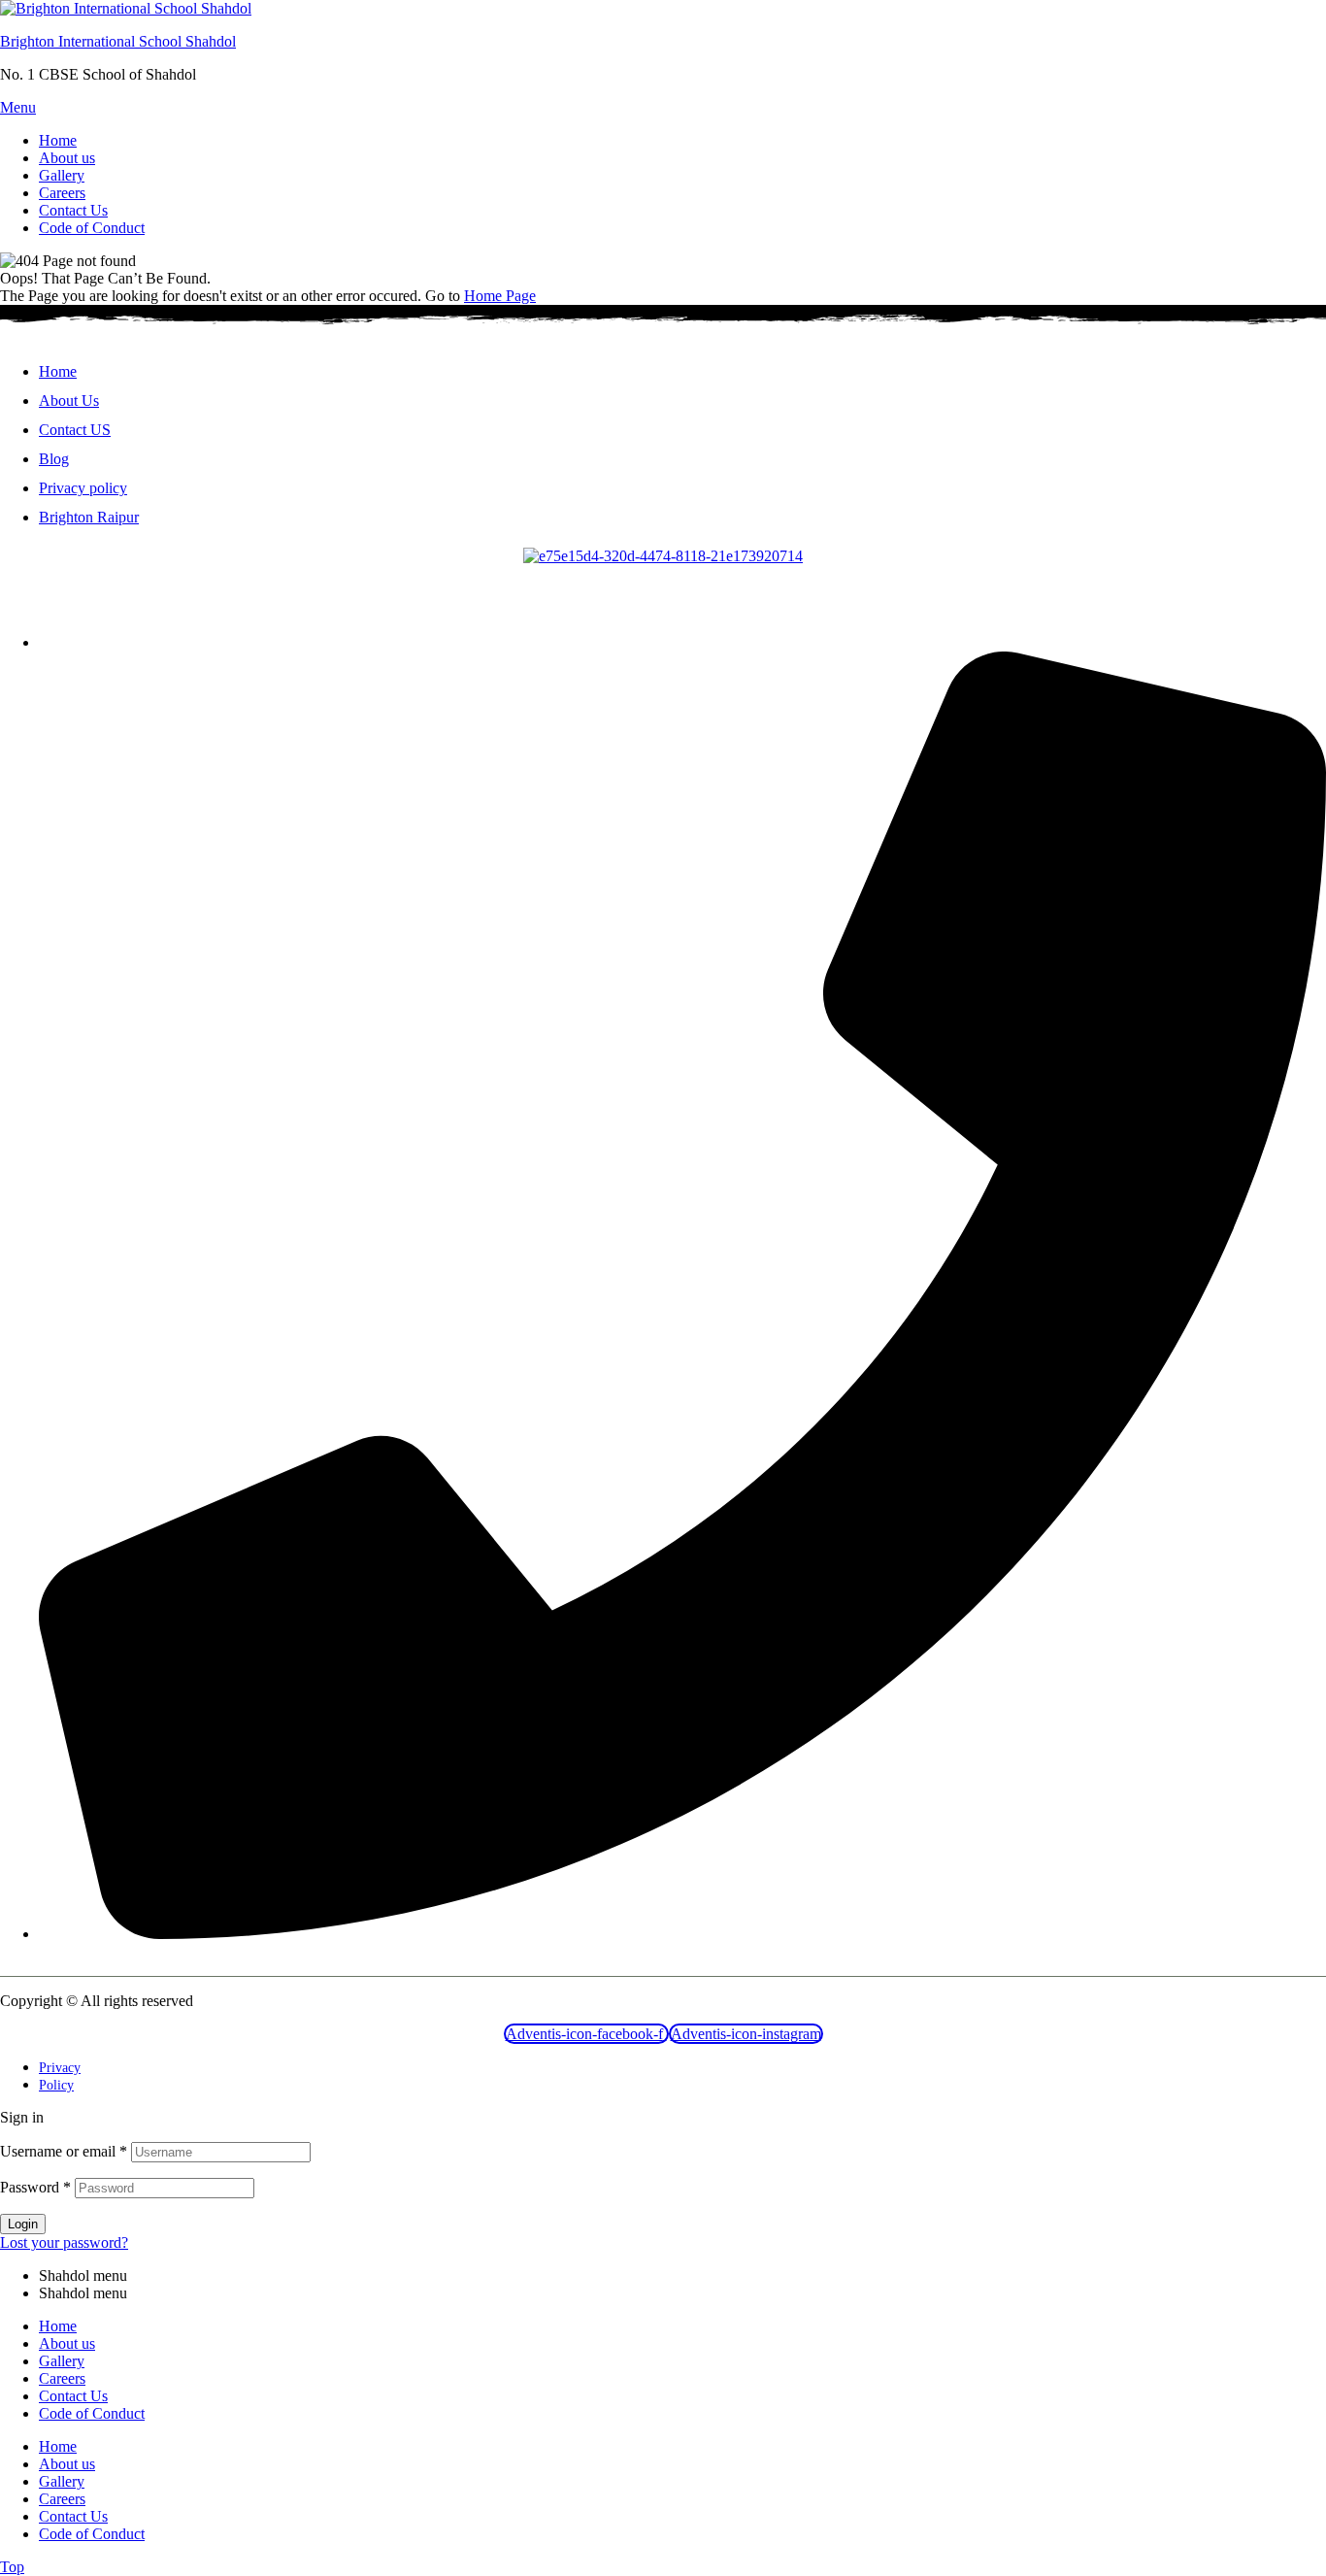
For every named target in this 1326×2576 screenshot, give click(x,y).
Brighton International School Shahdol (118, 41)
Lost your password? (64, 2242)
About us (67, 2343)
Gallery (62, 2361)
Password (35, 2187)
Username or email (64, 2151)
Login (23, 2224)
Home (58, 2326)
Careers (62, 2378)
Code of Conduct (92, 2413)
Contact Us (73, 2396)
